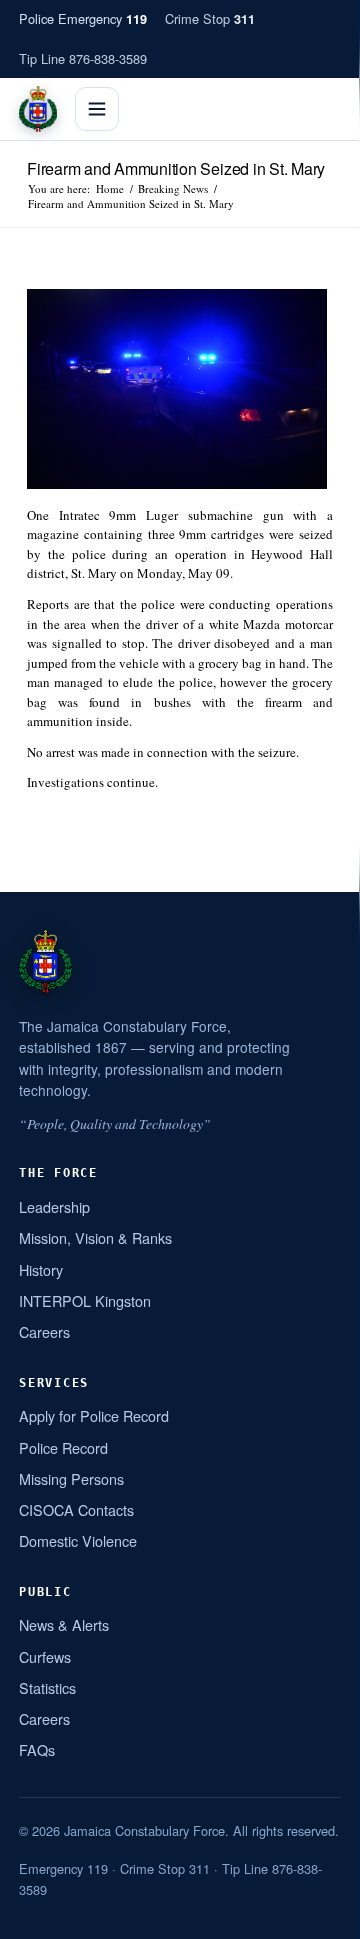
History (41, 1269)
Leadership (54, 1206)
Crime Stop (210, 18)
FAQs (37, 1749)
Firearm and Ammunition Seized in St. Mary (176, 168)
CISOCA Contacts (76, 1509)
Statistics (47, 1687)
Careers (44, 1331)
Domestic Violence (78, 1540)
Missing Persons (71, 1478)
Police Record (63, 1447)
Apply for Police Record (94, 1415)
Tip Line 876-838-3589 (83, 58)
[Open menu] (97, 109)
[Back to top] (319, 1916)
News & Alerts (64, 1624)
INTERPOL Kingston (85, 1300)
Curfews (45, 1656)
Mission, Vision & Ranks (95, 1237)
